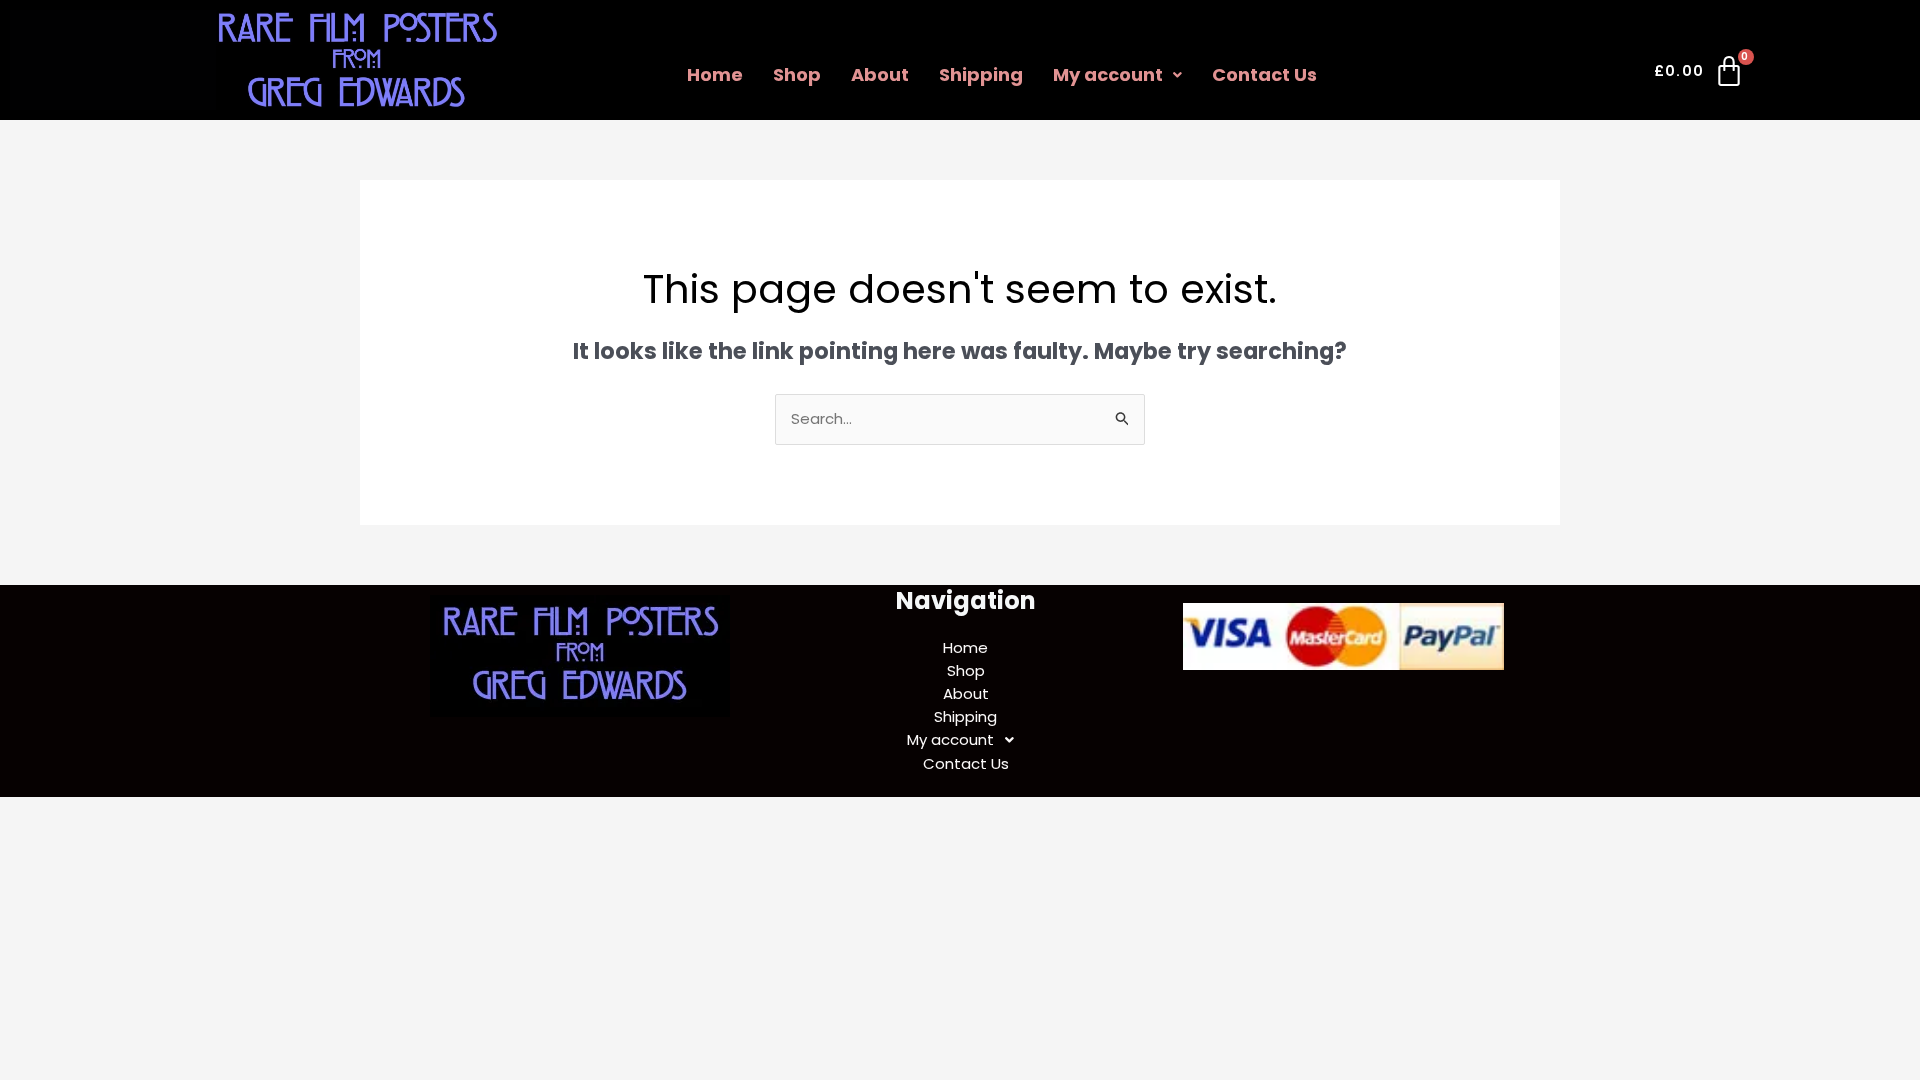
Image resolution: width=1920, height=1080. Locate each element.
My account (1108, 74)
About (880, 74)
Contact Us (1264, 74)
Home (715, 74)
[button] (1117, 75)
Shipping (981, 74)
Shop (797, 74)
